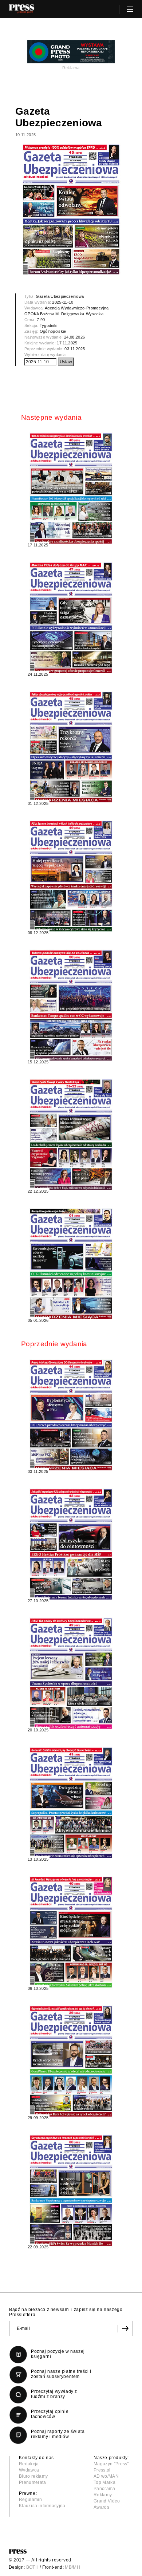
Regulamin (30, 2500)
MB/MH (72, 2567)
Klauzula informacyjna (42, 2506)
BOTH (32, 2567)
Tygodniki (49, 325)
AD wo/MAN (106, 2476)
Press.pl (102, 2470)
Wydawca (29, 2470)
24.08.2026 (74, 337)
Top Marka (104, 2482)
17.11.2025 (67, 343)
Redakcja (29, 2464)
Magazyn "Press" (111, 2464)
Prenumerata (33, 2482)
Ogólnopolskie (53, 331)
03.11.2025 (75, 349)
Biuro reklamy (33, 2476)
